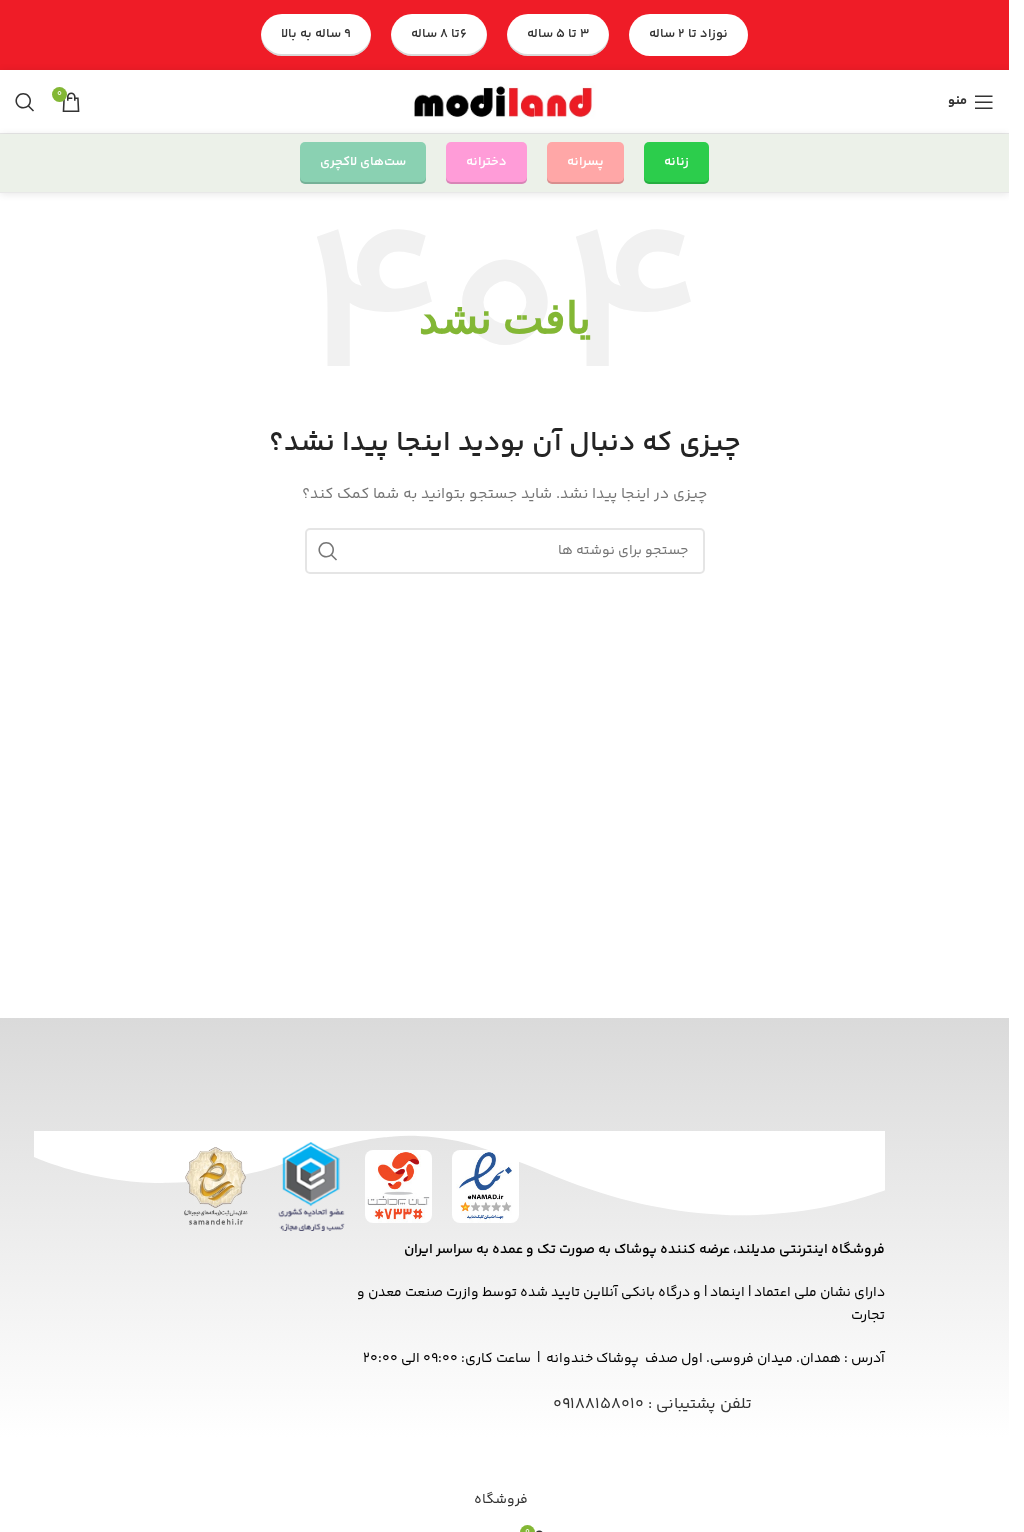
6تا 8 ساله (439, 34)
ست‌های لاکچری (363, 162)
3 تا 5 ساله (558, 34)
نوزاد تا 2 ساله (688, 34)
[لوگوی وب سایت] (505, 102)
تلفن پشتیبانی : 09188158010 (652, 1404)
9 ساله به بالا (316, 34)
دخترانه (486, 162)
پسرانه (585, 162)
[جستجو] (25, 102)
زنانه (676, 162)
